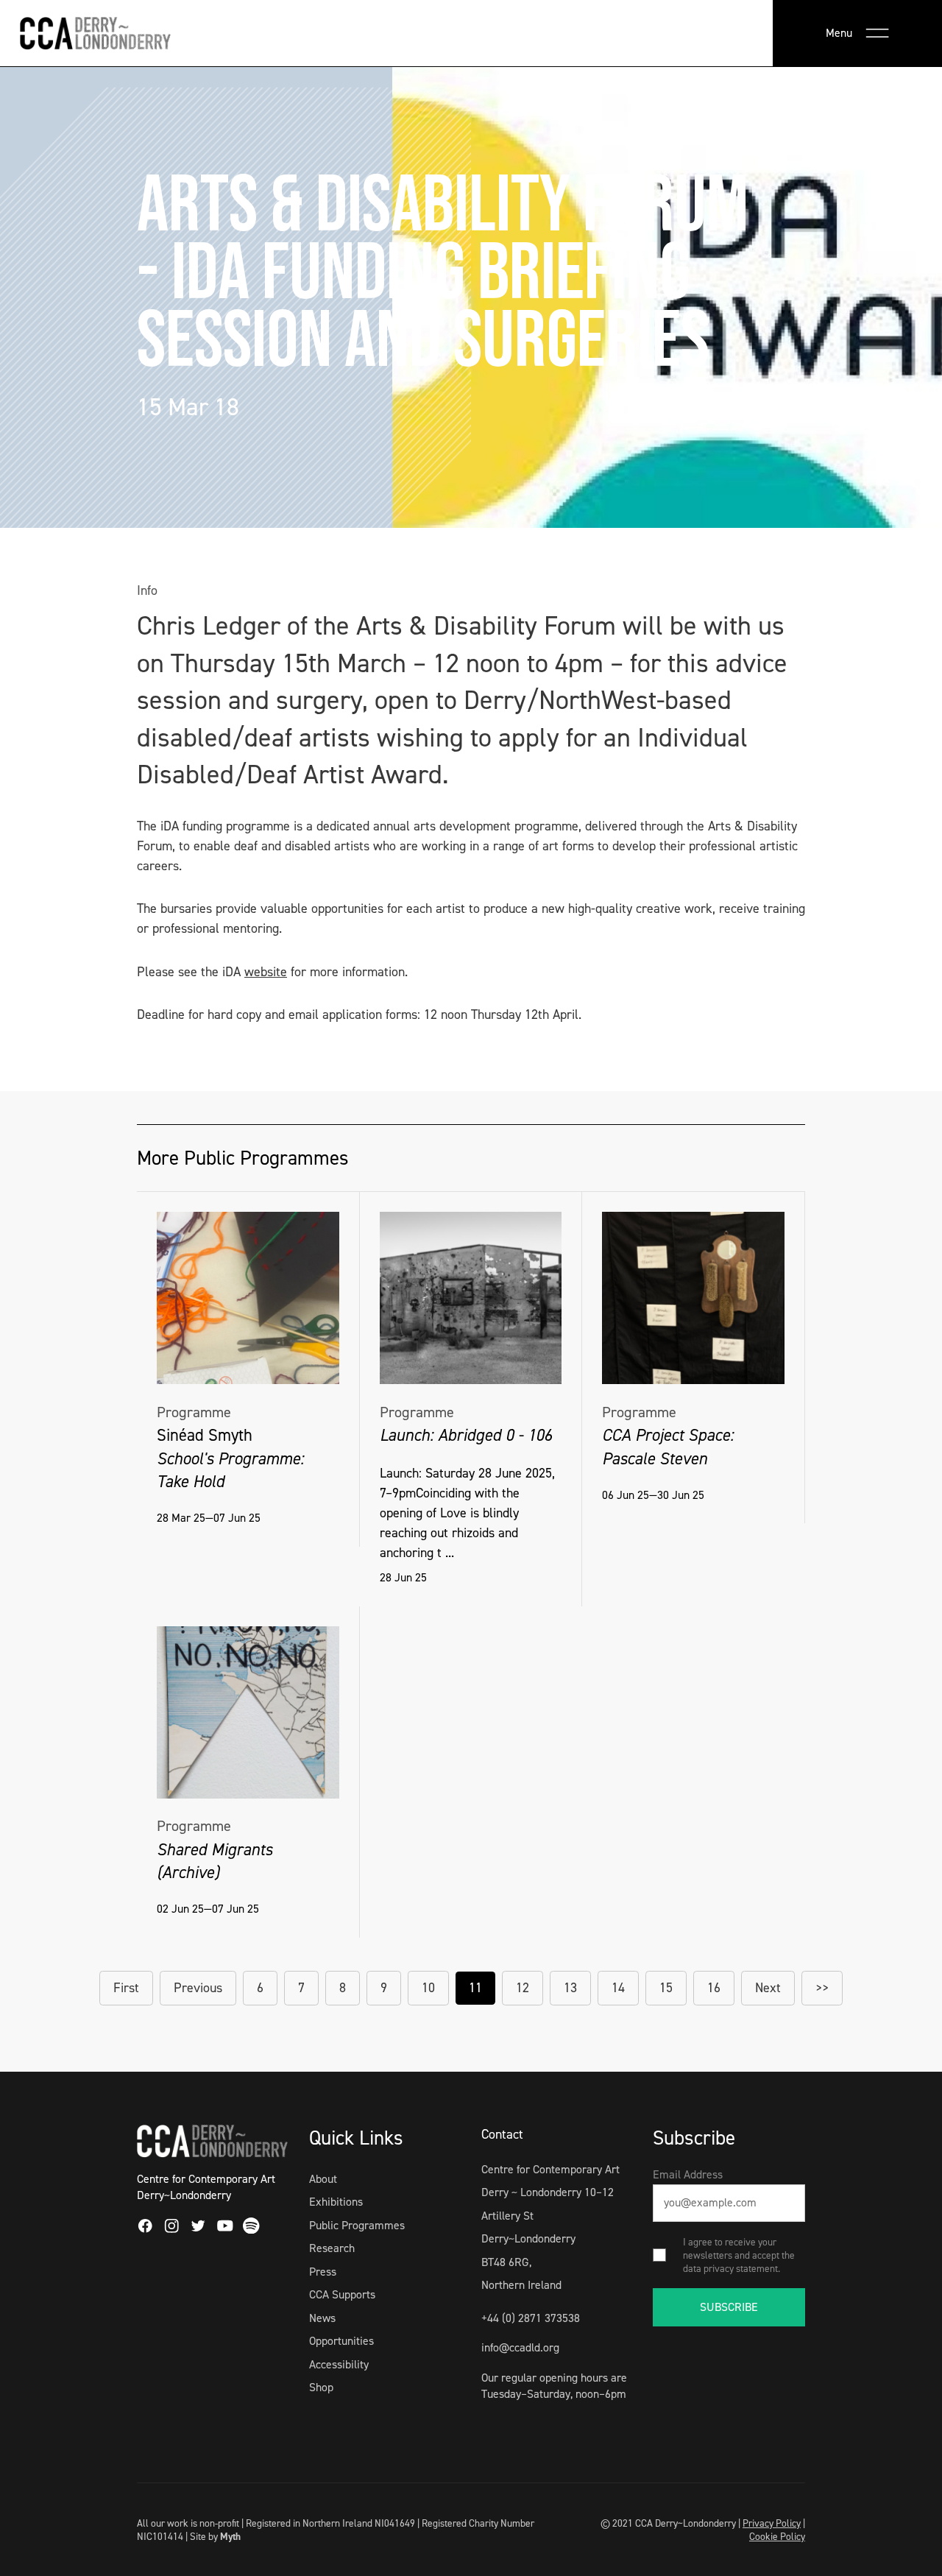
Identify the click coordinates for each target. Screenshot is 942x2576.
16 (714, 1988)
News (322, 2318)
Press (323, 2272)
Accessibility (339, 2364)
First (126, 1988)
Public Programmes (357, 2225)
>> (822, 1988)
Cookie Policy (777, 2536)
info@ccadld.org (520, 2347)
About (323, 2179)
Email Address (688, 2174)
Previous (198, 1988)
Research (332, 2248)
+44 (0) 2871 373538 (531, 2318)
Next (768, 1988)
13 (570, 1988)
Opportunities (341, 2341)
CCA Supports (342, 2294)
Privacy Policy (772, 2523)
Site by (215, 2536)
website (266, 972)
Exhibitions (336, 2202)
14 (618, 1988)
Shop (321, 2387)
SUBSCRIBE (729, 2307)
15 (666, 1988)
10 (428, 1988)
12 (523, 1988)
